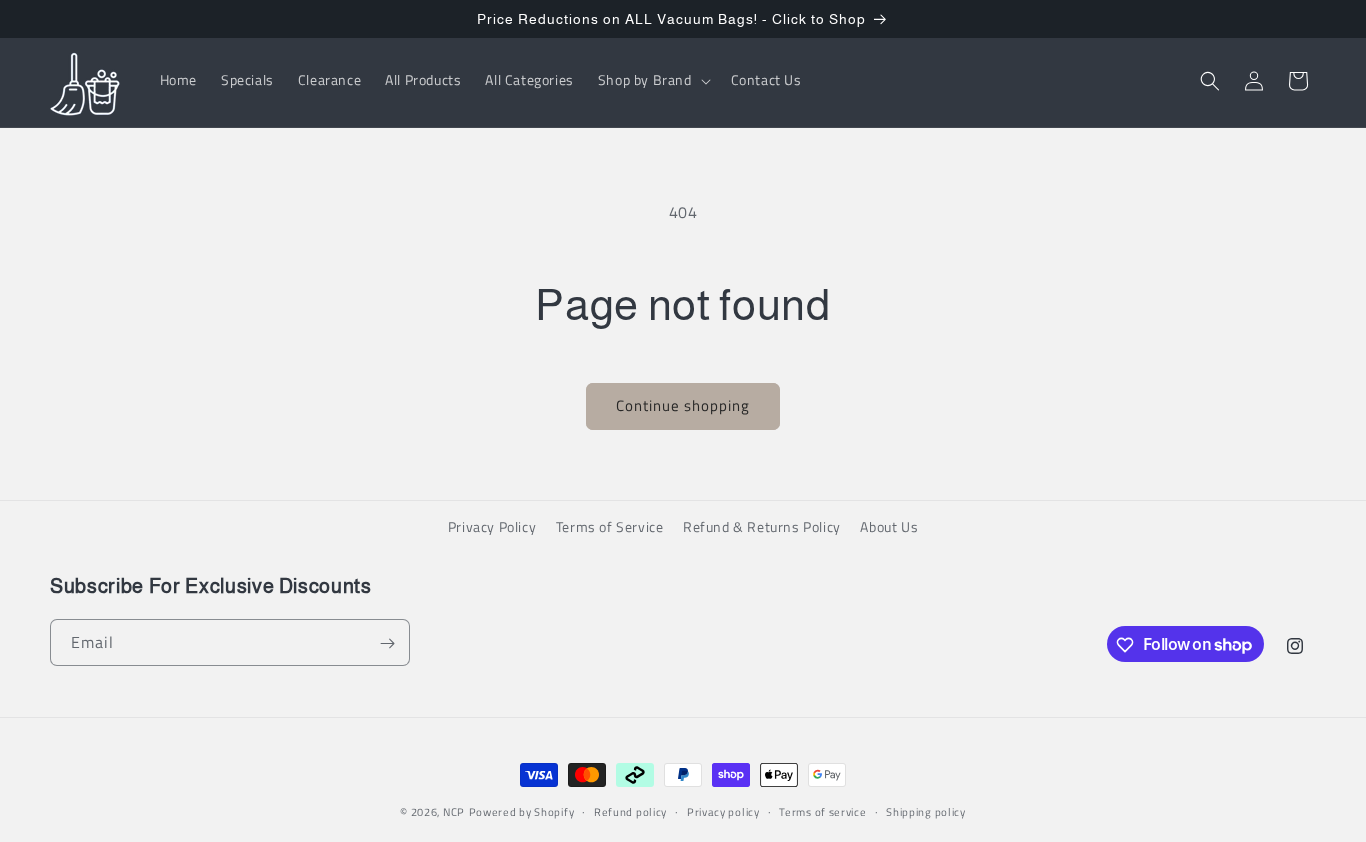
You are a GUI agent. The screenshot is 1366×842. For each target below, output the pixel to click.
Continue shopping (683, 405)
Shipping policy (926, 811)
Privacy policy (723, 811)
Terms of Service (610, 526)
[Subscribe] (387, 643)
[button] (652, 81)
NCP (454, 812)
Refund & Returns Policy (762, 526)
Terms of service (822, 811)
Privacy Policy (492, 526)
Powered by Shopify (522, 812)
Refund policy (630, 811)
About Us (889, 526)
